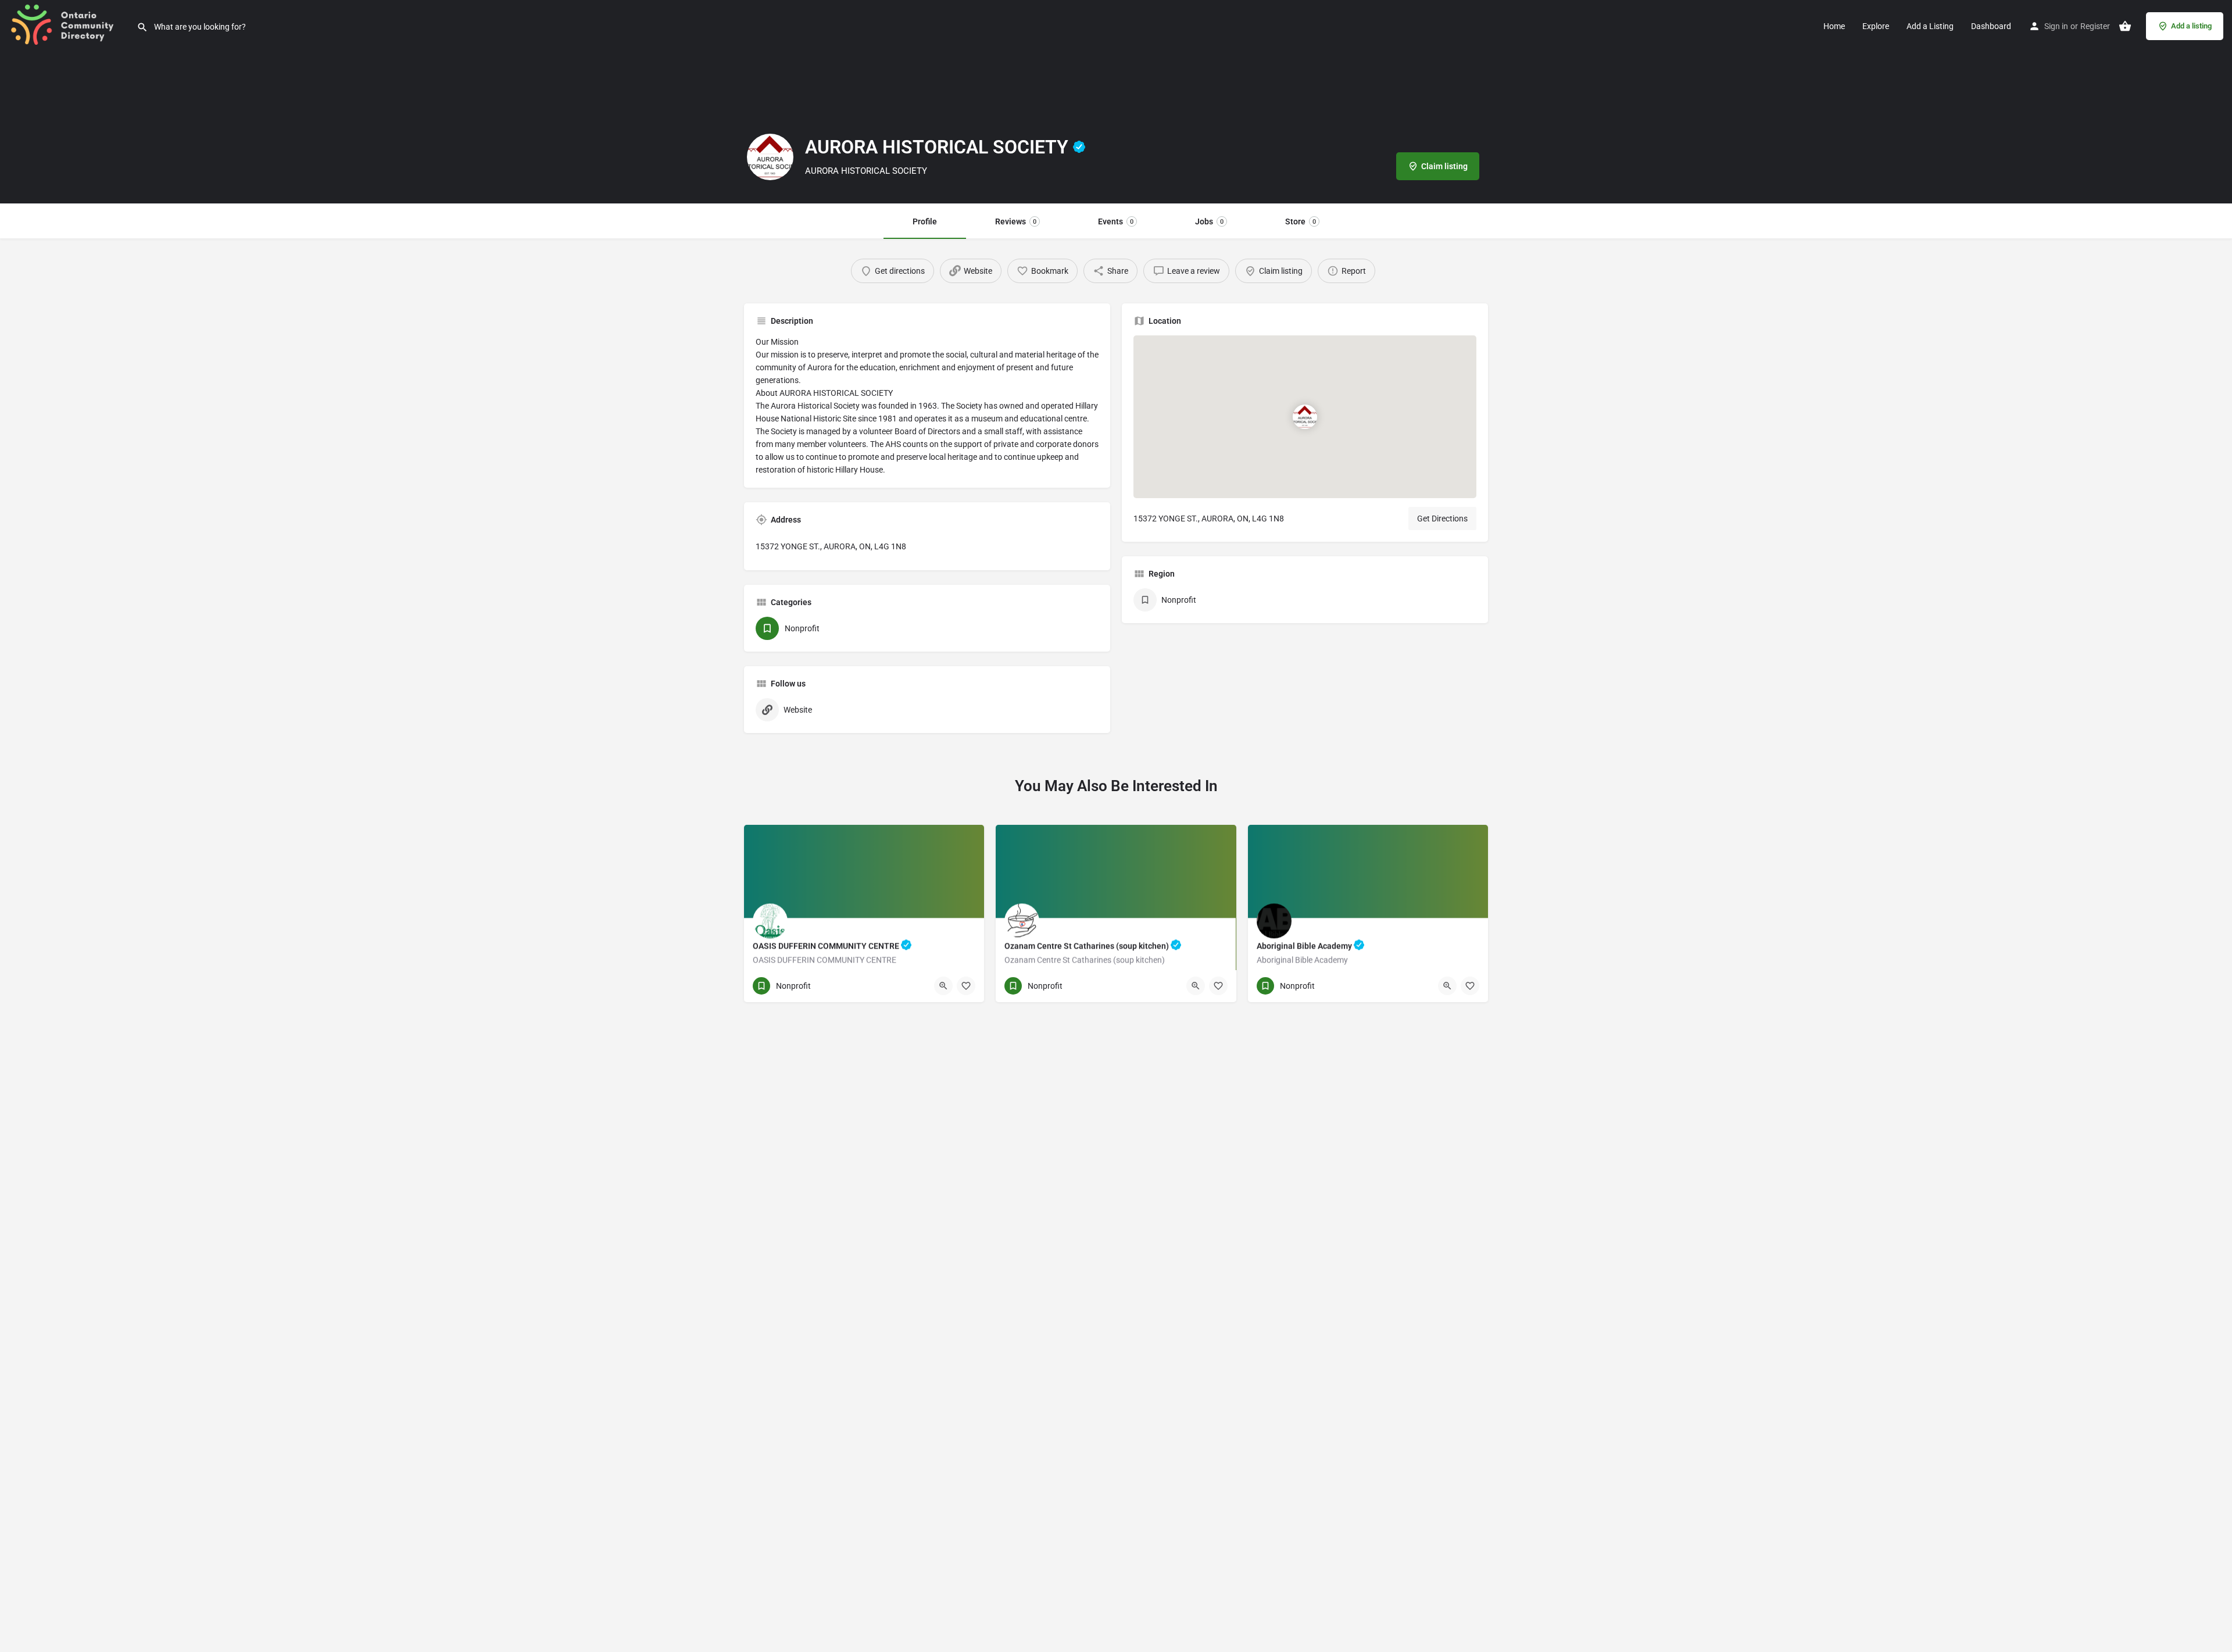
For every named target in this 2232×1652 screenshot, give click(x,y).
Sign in (2056, 26)
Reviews (1016, 221)
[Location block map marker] (1305, 417)
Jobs (1209, 221)
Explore (1876, 26)
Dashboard (1991, 26)
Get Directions (1442, 519)
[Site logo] (68, 25)
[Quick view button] (943, 986)
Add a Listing (1930, 26)
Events (1116, 221)
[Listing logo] (770, 157)
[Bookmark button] (966, 986)
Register (2095, 26)
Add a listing (2191, 26)
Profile (925, 221)
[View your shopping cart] (2125, 26)
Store (1301, 221)
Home (1834, 26)
